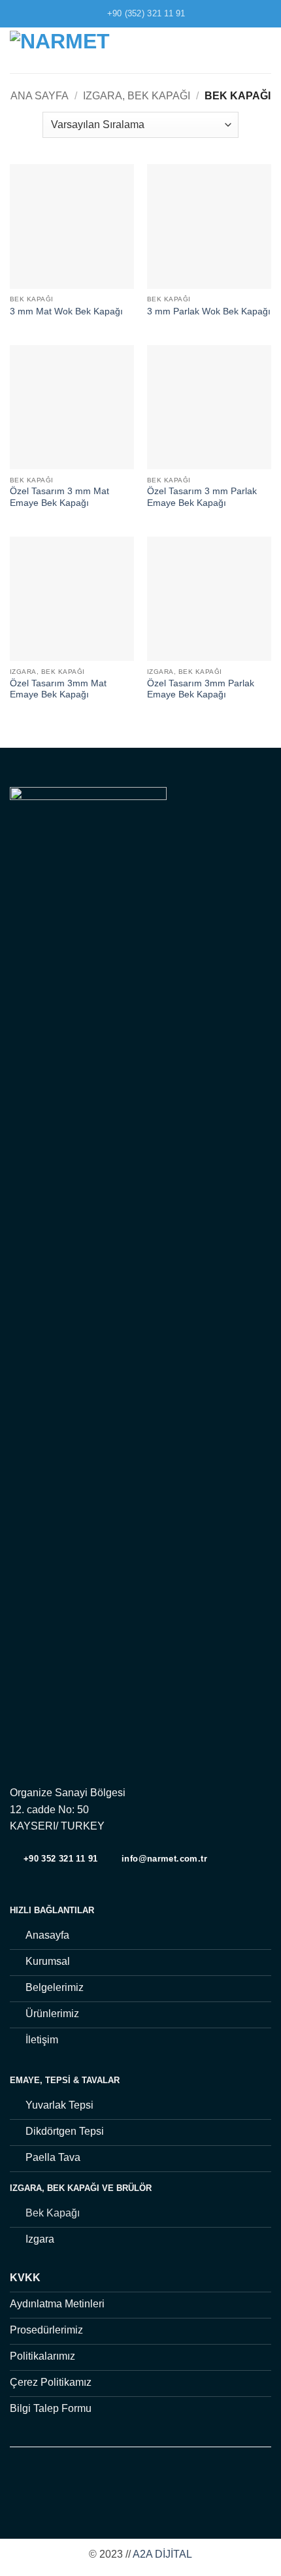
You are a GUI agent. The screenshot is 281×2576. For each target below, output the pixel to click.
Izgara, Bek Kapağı (137, 96)
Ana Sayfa (40, 96)
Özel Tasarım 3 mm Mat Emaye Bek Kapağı (59, 497)
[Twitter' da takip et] (148, 2484)
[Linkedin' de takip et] (165, 2484)
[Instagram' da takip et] (133, 2484)
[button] (263, 50)
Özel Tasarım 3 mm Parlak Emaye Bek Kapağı (202, 497)
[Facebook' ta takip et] (116, 2484)
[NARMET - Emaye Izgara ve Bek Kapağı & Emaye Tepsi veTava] (81, 50)
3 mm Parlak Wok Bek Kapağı (209, 311)
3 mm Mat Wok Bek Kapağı (66, 311)
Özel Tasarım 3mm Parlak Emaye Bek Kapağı (201, 689)
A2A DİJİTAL (162, 2554)
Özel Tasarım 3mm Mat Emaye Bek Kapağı (58, 689)
